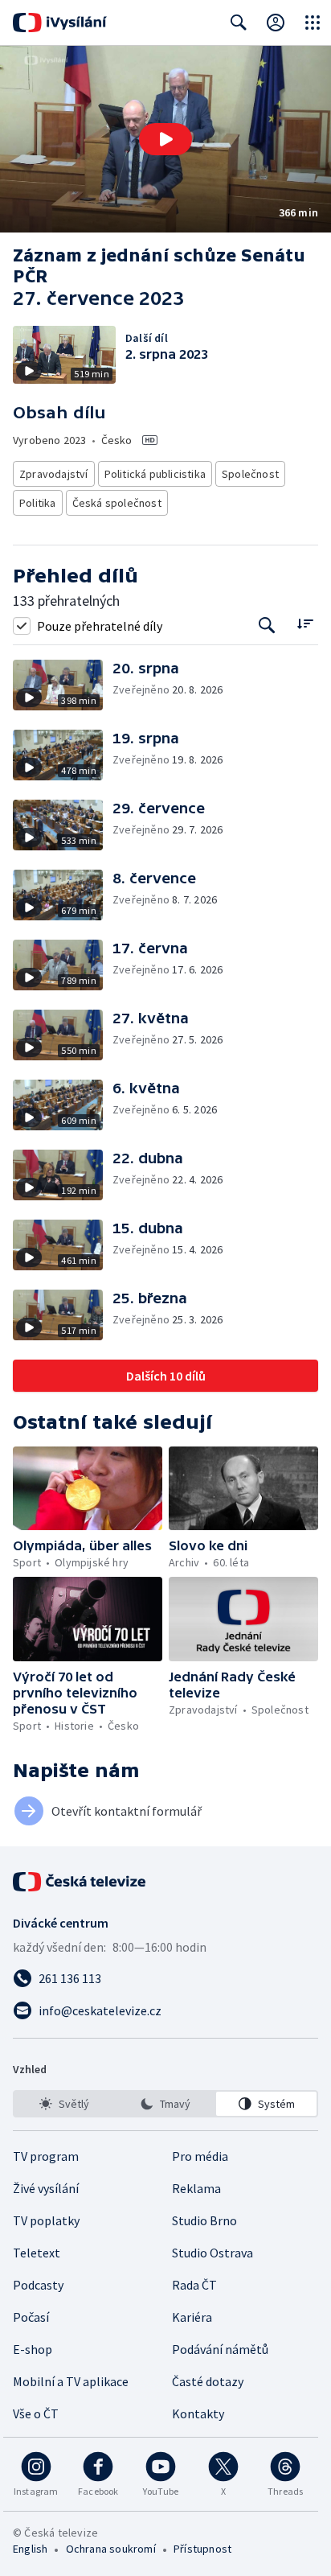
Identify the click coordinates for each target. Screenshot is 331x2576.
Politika (38, 503)
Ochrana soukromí (111, 2549)
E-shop (33, 2349)
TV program (46, 2156)
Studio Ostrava (212, 2253)
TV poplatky (46, 2220)
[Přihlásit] (276, 23)
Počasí (31, 2317)
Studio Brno (204, 2220)
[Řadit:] (305, 624)
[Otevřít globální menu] (313, 23)
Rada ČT (194, 2285)
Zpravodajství (54, 474)
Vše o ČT (36, 2413)
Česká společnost (117, 503)
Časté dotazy (208, 2381)
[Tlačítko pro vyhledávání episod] (267, 625)
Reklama (196, 2188)
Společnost (250, 474)
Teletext (37, 2253)
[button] (165, 139)
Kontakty (198, 2413)
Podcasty (38, 2285)
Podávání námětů (220, 2349)
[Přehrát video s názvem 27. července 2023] (165, 139)
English (30, 2549)
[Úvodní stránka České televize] (80, 1882)
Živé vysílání (46, 2188)
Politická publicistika (155, 474)
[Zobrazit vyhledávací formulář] (239, 23)
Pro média (200, 2156)
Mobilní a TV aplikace (71, 2381)
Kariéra (192, 2317)
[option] (65, 2104)
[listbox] (165, 2104)
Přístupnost (202, 2549)
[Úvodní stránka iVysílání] (60, 23)
